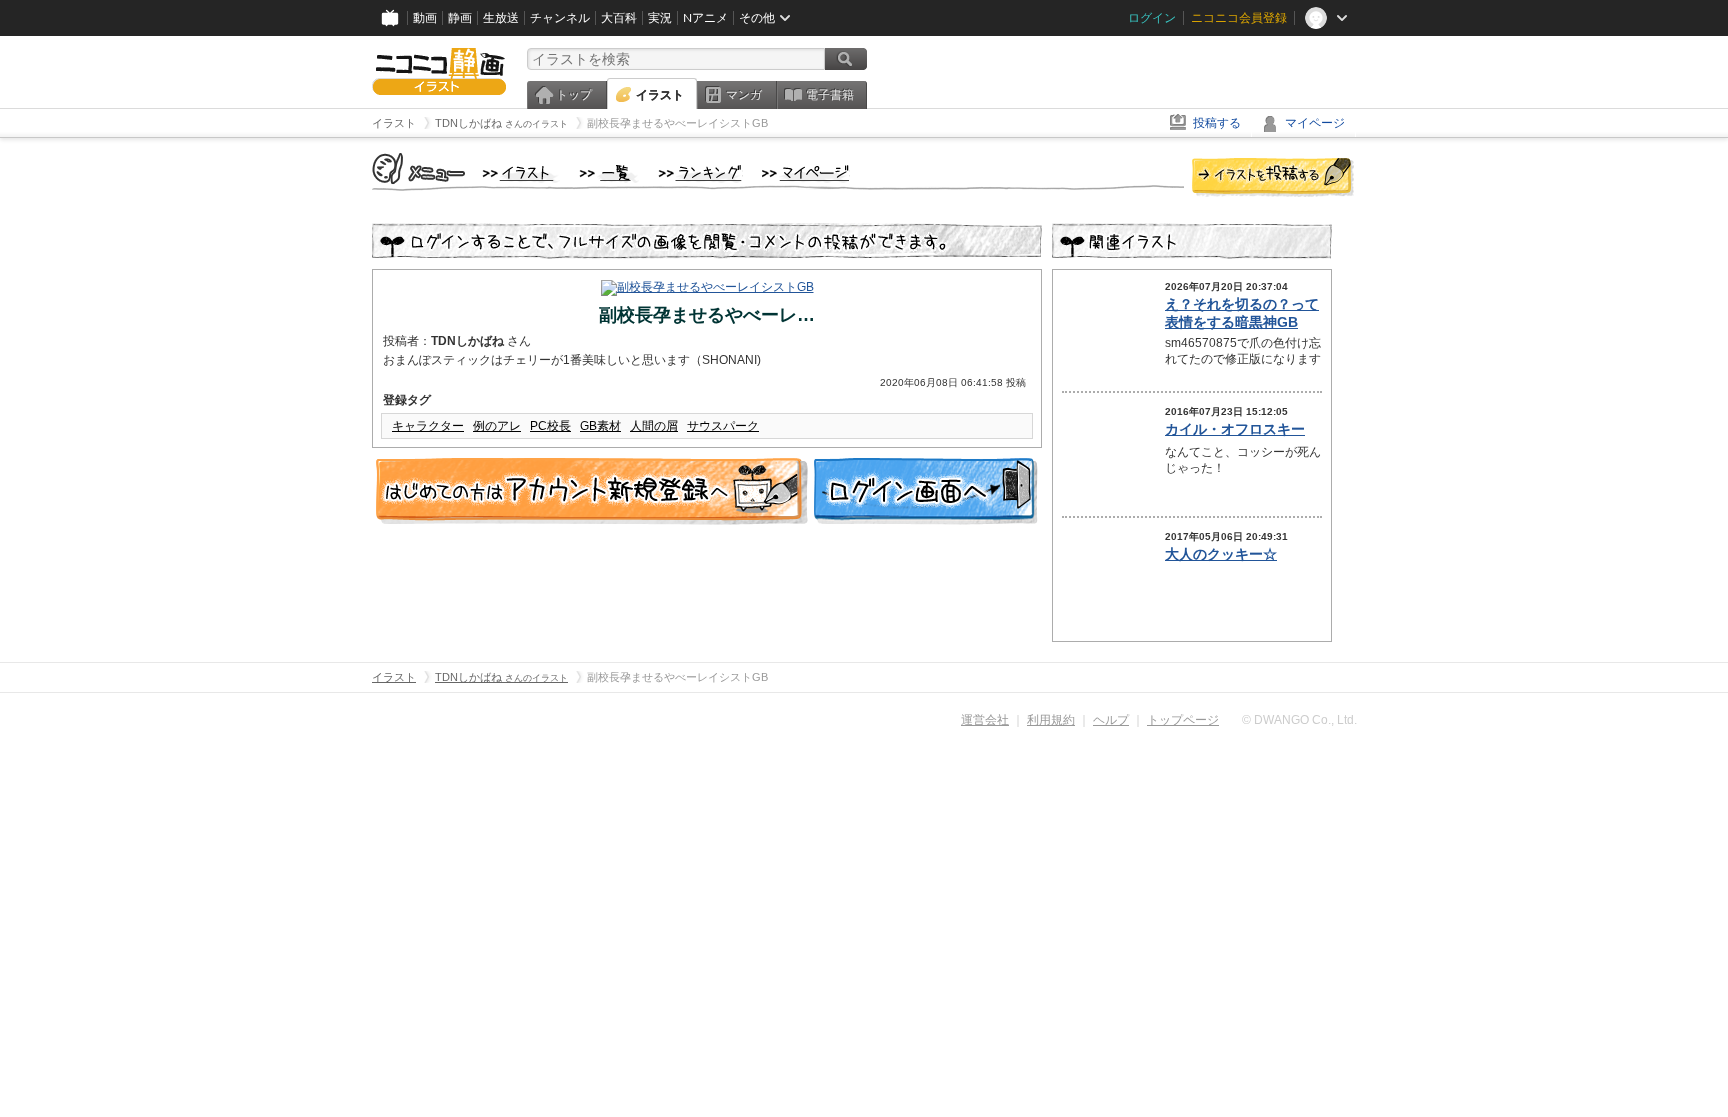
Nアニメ (705, 18)
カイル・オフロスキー (1235, 429)
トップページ (1183, 720)
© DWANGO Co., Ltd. (1299, 720)
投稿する (1217, 123)
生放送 (501, 18)
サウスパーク (723, 426)
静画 (460, 18)
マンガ (744, 95)
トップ (574, 95)
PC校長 (550, 426)
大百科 (619, 18)
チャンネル (560, 18)
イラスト (660, 95)
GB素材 (600, 426)
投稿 (1273, 178)
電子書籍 (830, 95)
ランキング (700, 174)
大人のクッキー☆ (1221, 554)
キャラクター (428, 426)
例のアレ (497, 426)
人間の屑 (654, 426)
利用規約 (1051, 720)
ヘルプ (1111, 720)
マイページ (1315, 123)
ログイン (1152, 18)
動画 (425, 18)
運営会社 (985, 720)
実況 (660, 18)
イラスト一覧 (609, 174)
